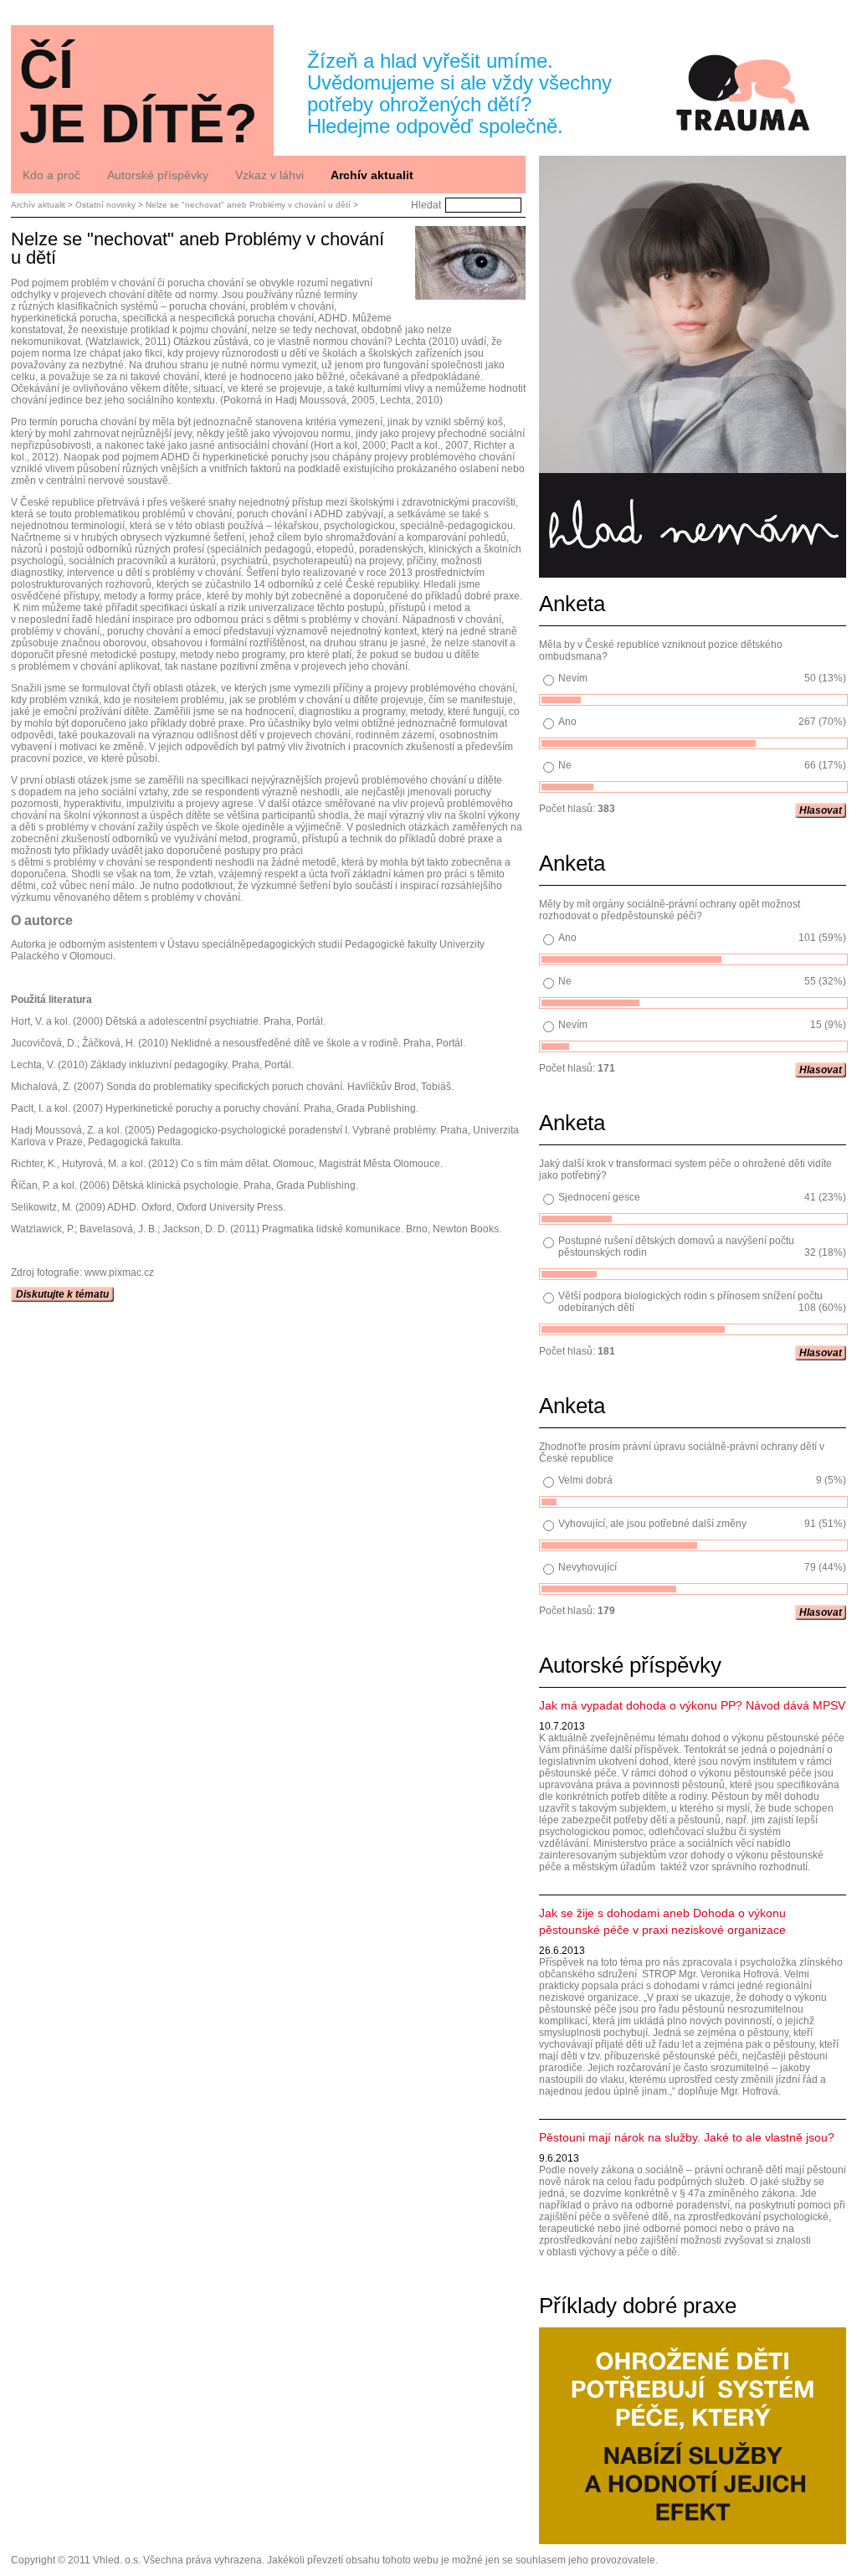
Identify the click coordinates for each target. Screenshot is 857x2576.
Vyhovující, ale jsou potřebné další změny (652, 1524)
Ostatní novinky (105, 205)
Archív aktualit (38, 205)
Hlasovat (821, 810)
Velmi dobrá (585, 1480)
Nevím (573, 678)
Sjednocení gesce (599, 1197)
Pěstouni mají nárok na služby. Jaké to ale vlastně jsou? (687, 2137)
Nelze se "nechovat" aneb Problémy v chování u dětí (248, 205)
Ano (567, 722)
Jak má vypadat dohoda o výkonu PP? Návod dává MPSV (692, 1705)
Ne (565, 765)
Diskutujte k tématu (62, 1294)
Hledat (426, 205)
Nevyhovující (588, 1567)
